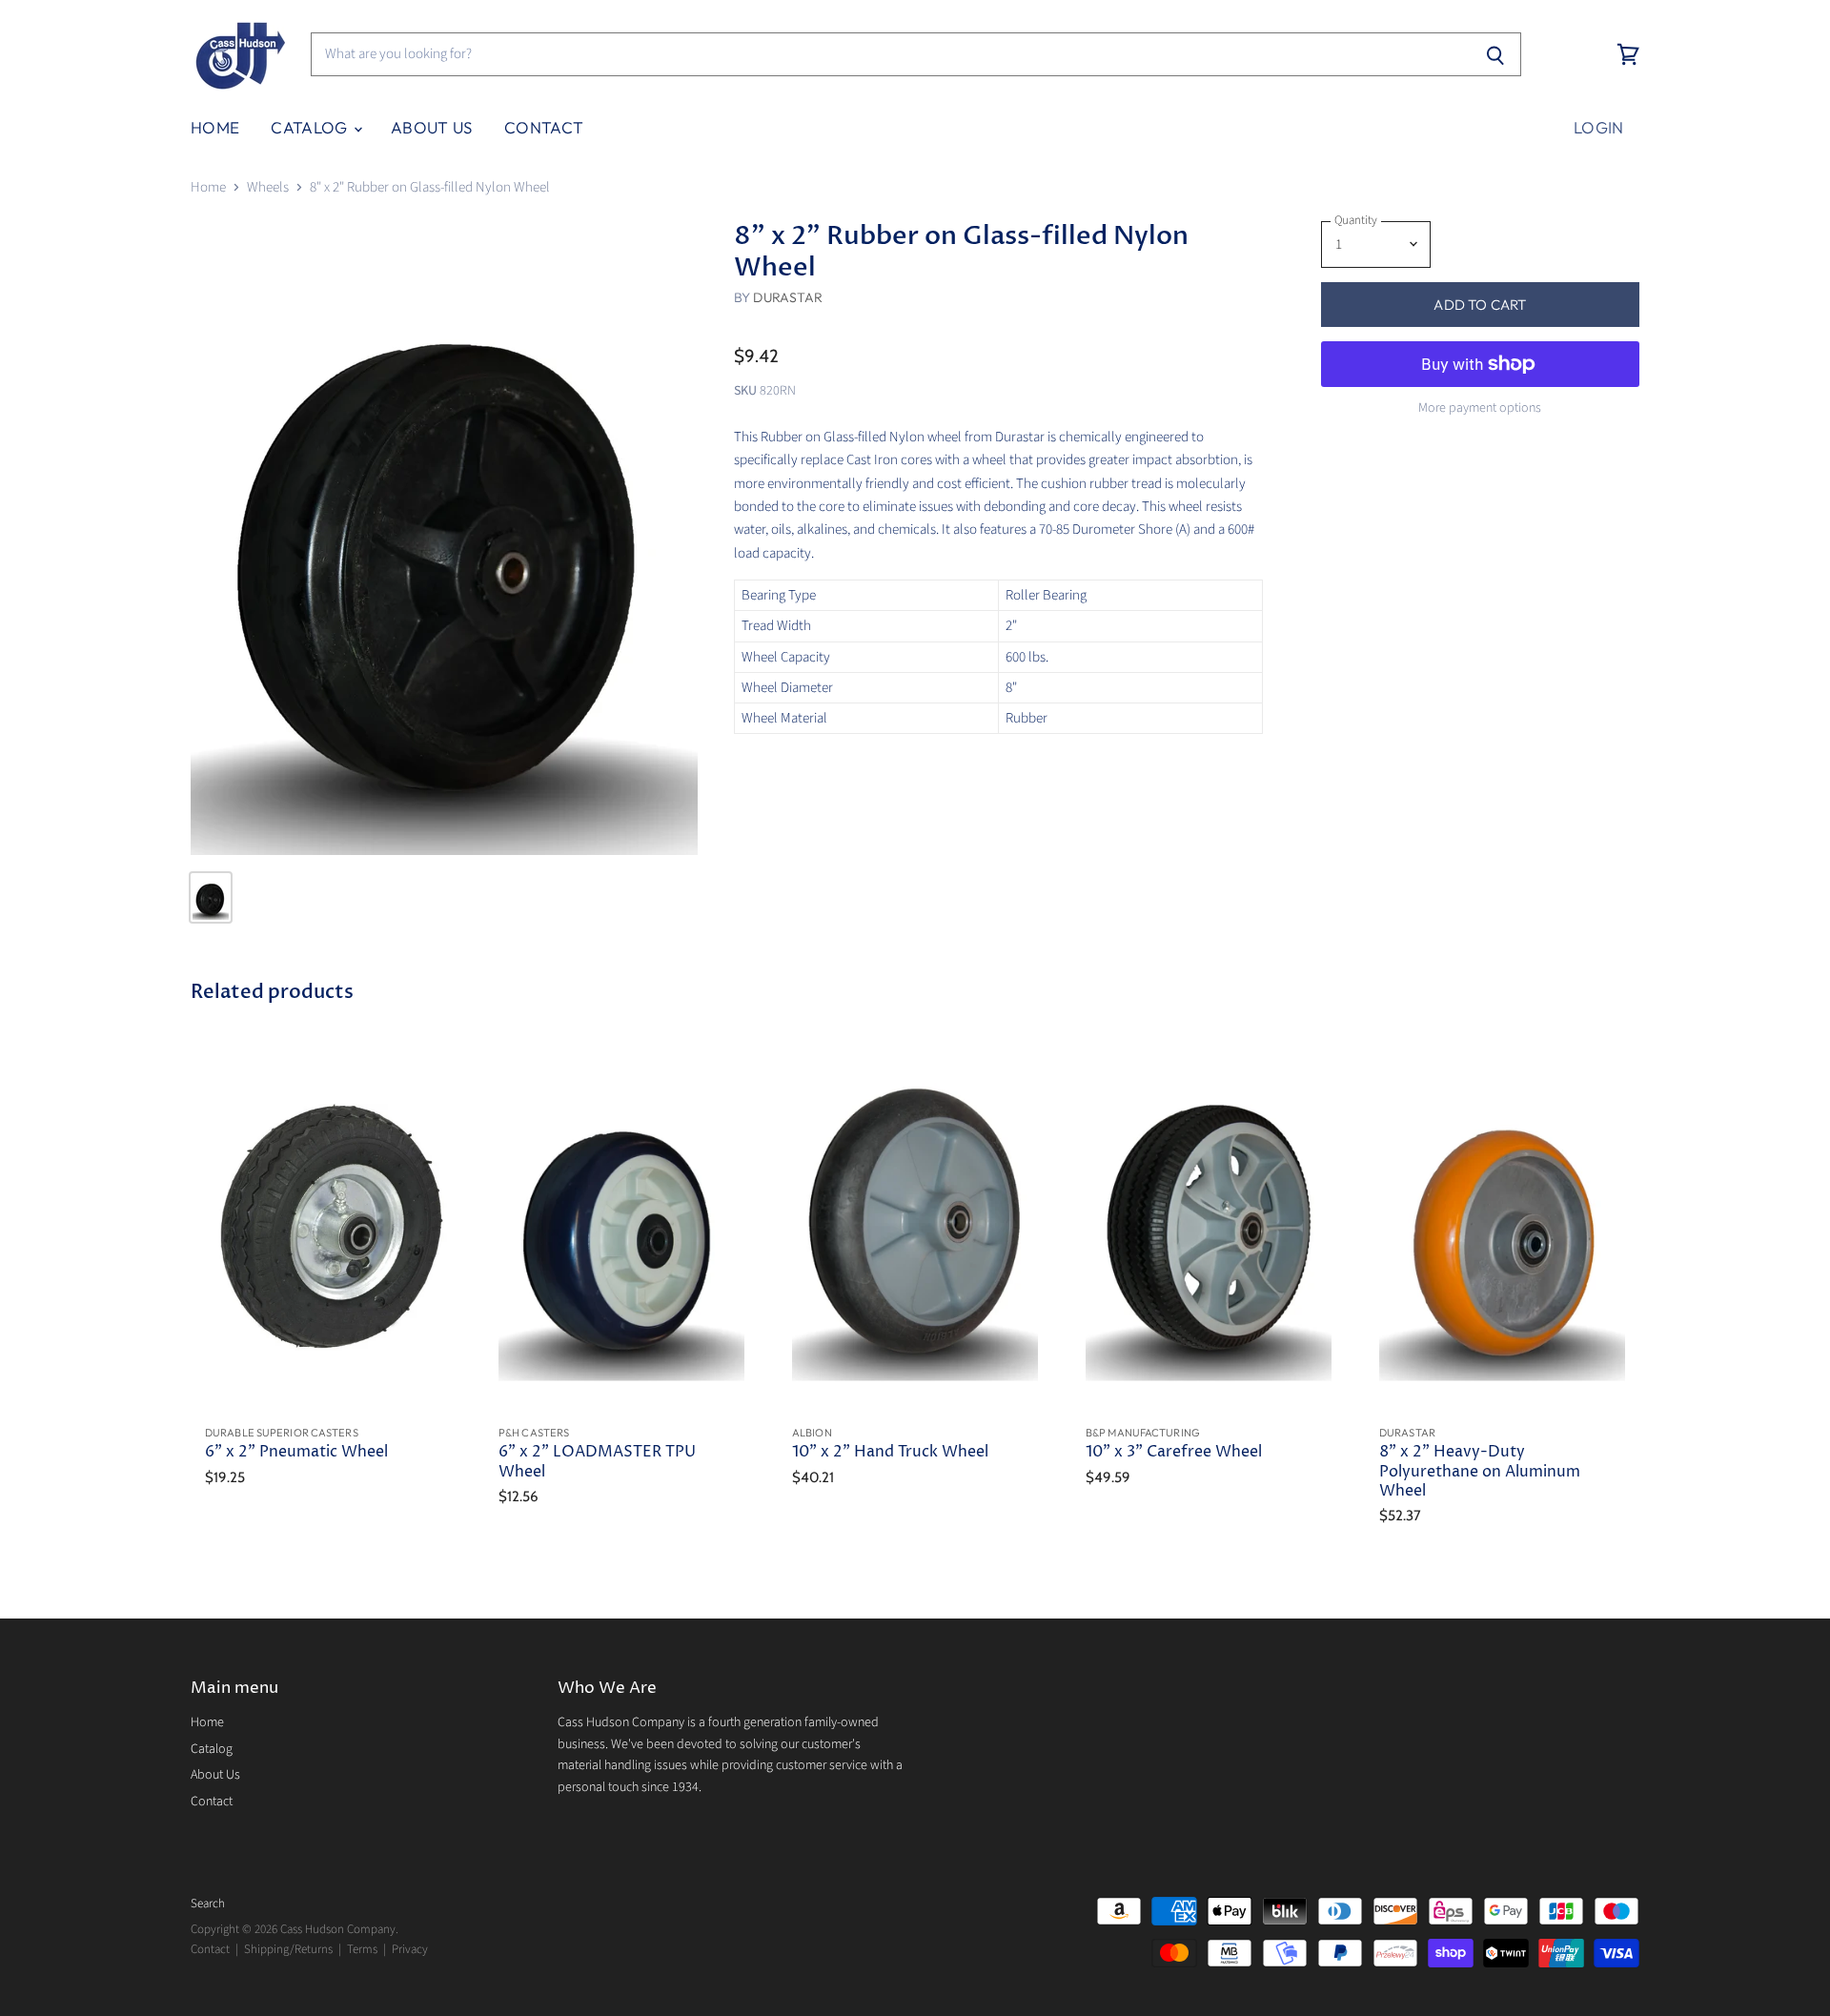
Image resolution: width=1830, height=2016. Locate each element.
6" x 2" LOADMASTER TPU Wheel (597, 1462)
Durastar (788, 297)
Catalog (311, 127)
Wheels (268, 187)
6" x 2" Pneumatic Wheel (296, 1452)
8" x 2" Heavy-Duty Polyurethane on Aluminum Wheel (1480, 1472)
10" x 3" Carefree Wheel (1174, 1452)
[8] (444, 538)
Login (1599, 127)
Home (215, 127)
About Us (432, 127)
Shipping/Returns (288, 1949)
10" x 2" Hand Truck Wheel (890, 1452)
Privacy (410, 1949)
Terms (362, 1949)
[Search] (1496, 54)
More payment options (1480, 408)
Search (208, 1904)
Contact (544, 127)
